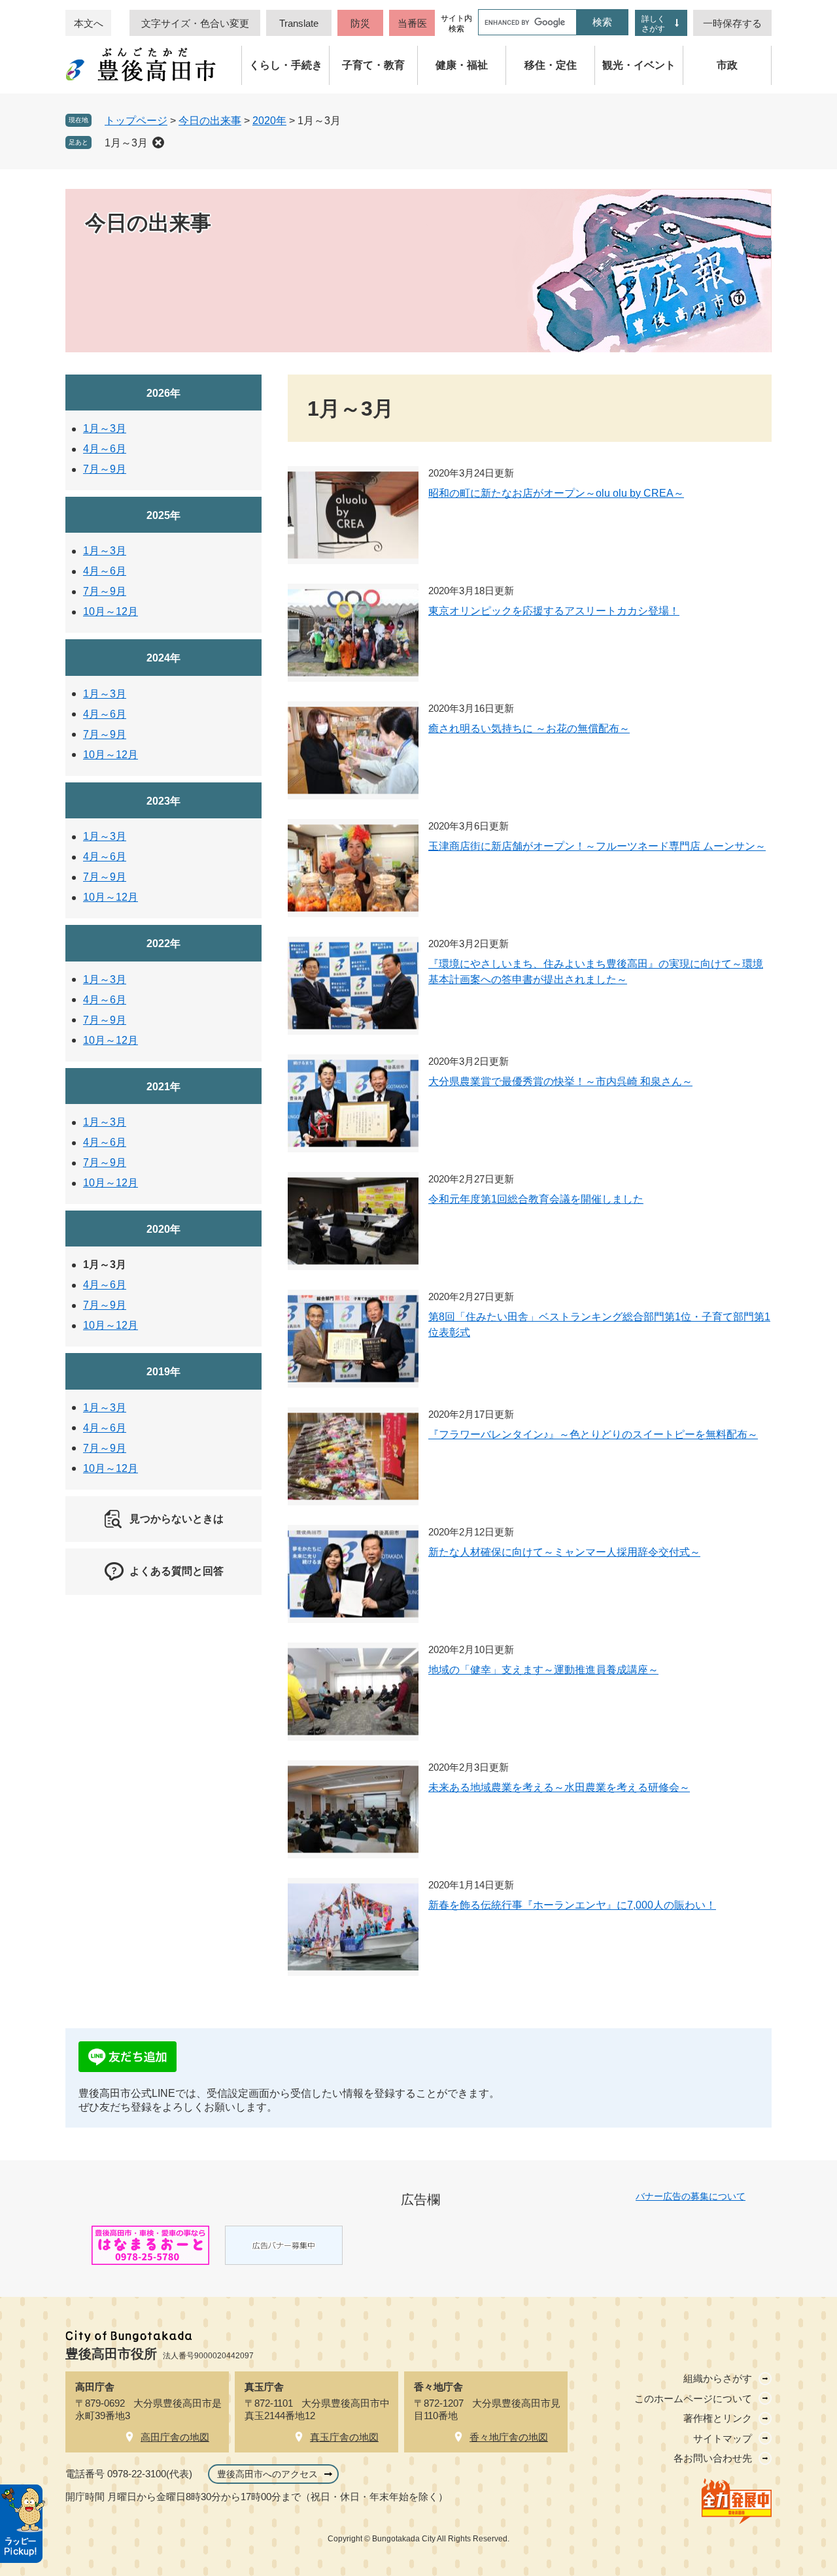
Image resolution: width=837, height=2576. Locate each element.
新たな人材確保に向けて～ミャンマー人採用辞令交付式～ (564, 1552)
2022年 (163, 944)
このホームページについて (693, 2399)
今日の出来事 (210, 121)
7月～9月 (105, 469)
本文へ (89, 23)
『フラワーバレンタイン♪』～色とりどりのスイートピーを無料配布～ (593, 1434)
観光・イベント (639, 65)
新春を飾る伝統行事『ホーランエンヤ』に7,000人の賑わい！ (572, 1905)
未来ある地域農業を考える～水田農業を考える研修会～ (559, 1787)
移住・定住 (551, 65)
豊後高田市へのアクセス (267, 2474)
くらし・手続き (286, 65)
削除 (158, 142)
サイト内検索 (456, 24)
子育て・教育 (373, 65)
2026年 (163, 393)
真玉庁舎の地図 (344, 2437)
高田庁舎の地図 (175, 2437)
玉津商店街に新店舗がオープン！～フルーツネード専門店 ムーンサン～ (597, 846)
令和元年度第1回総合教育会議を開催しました (536, 1199)
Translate (299, 23)
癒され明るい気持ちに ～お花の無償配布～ (529, 728)
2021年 (163, 1087)
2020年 (269, 121)
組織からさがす (718, 2378)
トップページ (136, 121)
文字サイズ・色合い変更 (195, 23)
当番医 (412, 23)
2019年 (163, 1372)
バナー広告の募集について (691, 2196)
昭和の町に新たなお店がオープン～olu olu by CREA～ (556, 493)
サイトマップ (723, 2438)
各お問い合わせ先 (713, 2458)
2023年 (163, 801)
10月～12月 (111, 611)
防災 (360, 23)
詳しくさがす (653, 24)
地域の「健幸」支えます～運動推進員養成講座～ (543, 1670)
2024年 (163, 658)
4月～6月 (105, 449)
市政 (727, 65)
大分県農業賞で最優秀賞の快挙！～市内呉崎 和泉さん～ (560, 1081)
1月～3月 (126, 143)
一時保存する (732, 23)
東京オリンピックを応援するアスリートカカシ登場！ (554, 611)
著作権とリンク (718, 2418)
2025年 (163, 515)
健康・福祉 (462, 65)
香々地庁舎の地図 (509, 2437)
